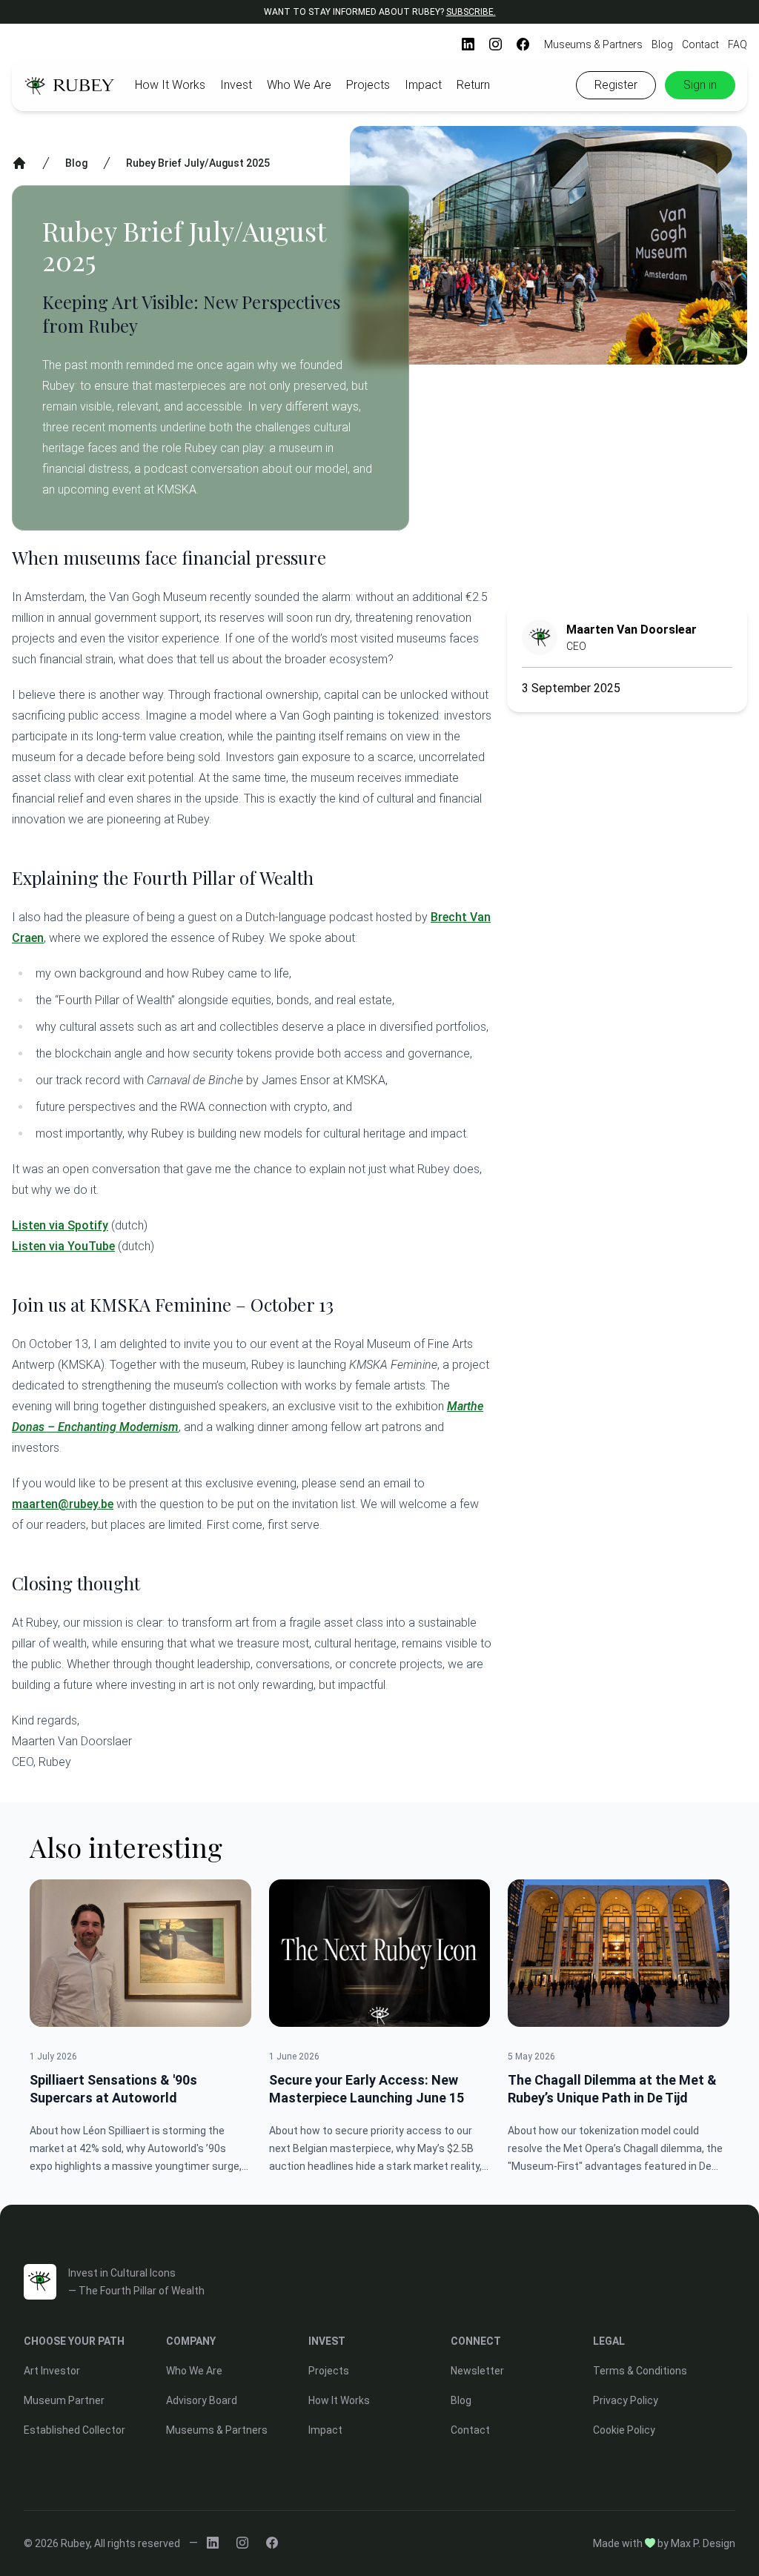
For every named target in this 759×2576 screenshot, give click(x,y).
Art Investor (52, 2371)
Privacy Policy (626, 2400)
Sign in (700, 85)
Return (473, 85)
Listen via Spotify (60, 1225)
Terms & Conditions (640, 2371)
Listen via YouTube (63, 1246)
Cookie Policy (624, 2430)
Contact (700, 44)
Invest (236, 85)
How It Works (170, 85)
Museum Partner (64, 2400)
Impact (423, 85)
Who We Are (299, 85)
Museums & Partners (593, 44)
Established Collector (74, 2430)
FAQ (738, 44)
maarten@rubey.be (63, 1504)
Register (616, 85)
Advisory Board (202, 2400)
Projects (368, 85)
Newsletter (477, 2371)
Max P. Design (703, 2543)
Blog (662, 44)
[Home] (19, 163)
